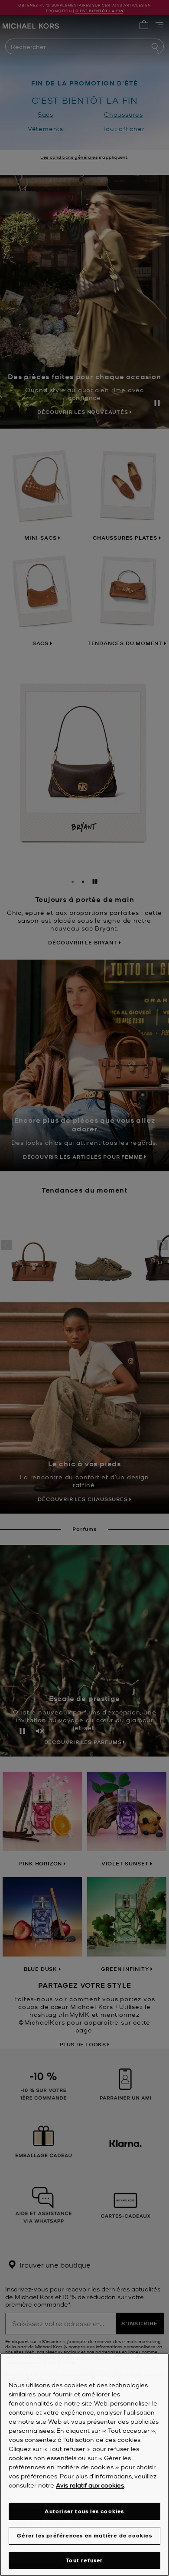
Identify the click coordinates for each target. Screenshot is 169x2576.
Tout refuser (84, 2560)
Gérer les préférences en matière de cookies (84, 2535)
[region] (84, 2465)
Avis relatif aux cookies (90, 2485)
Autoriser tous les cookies (84, 2511)
